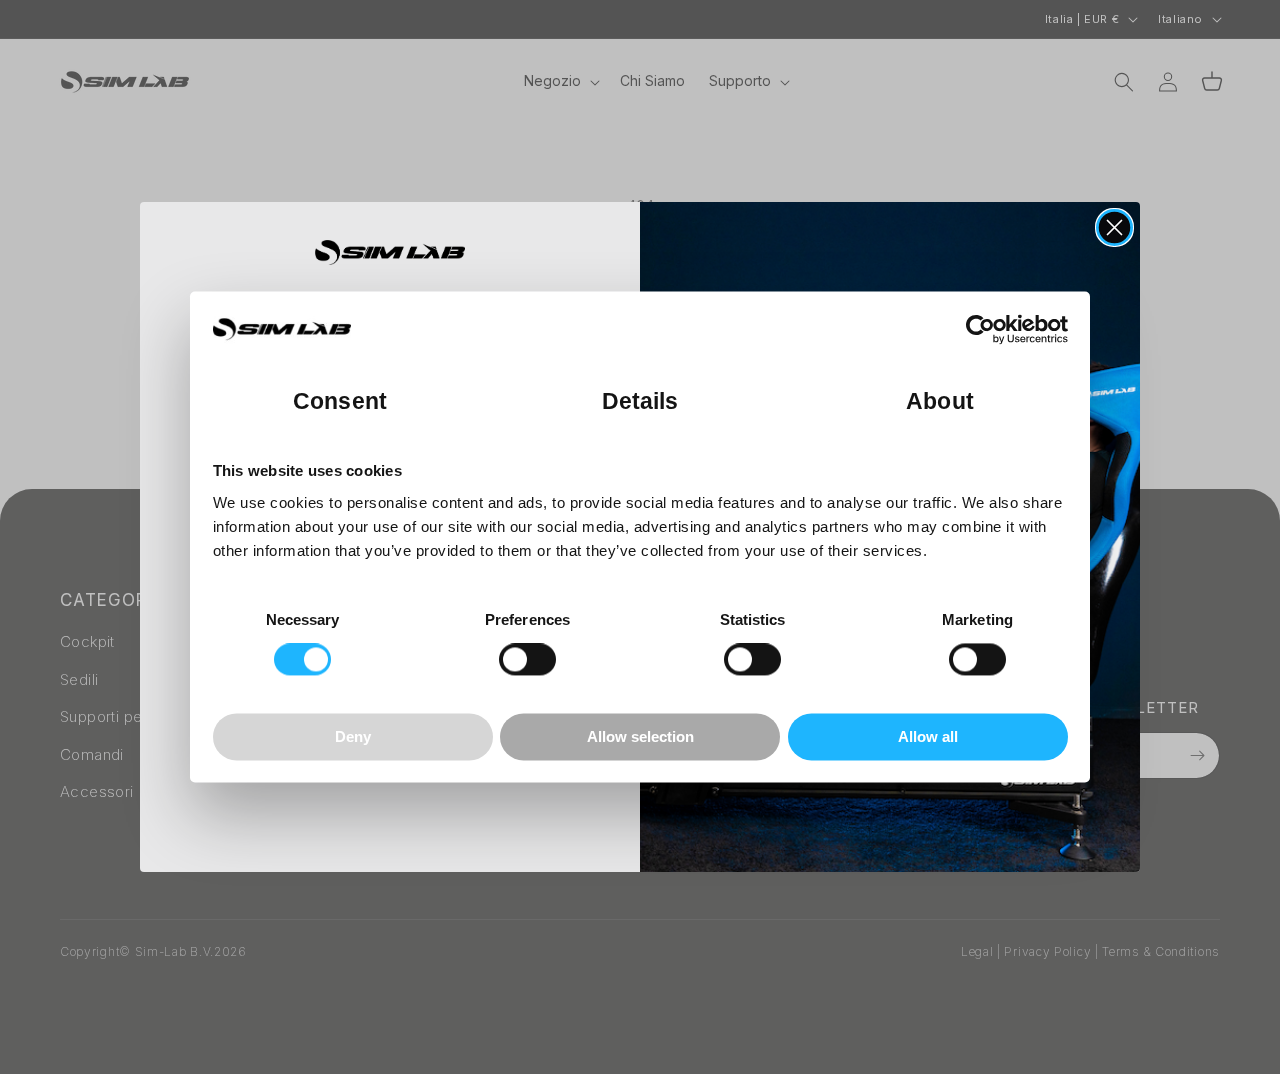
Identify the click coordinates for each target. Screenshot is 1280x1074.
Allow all (928, 736)
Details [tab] (640, 402)
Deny (353, 736)
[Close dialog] (1114, 227)
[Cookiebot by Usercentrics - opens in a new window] (980, 330)
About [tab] (940, 402)
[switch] (527, 660)
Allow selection (640, 736)
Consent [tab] (340, 402)
